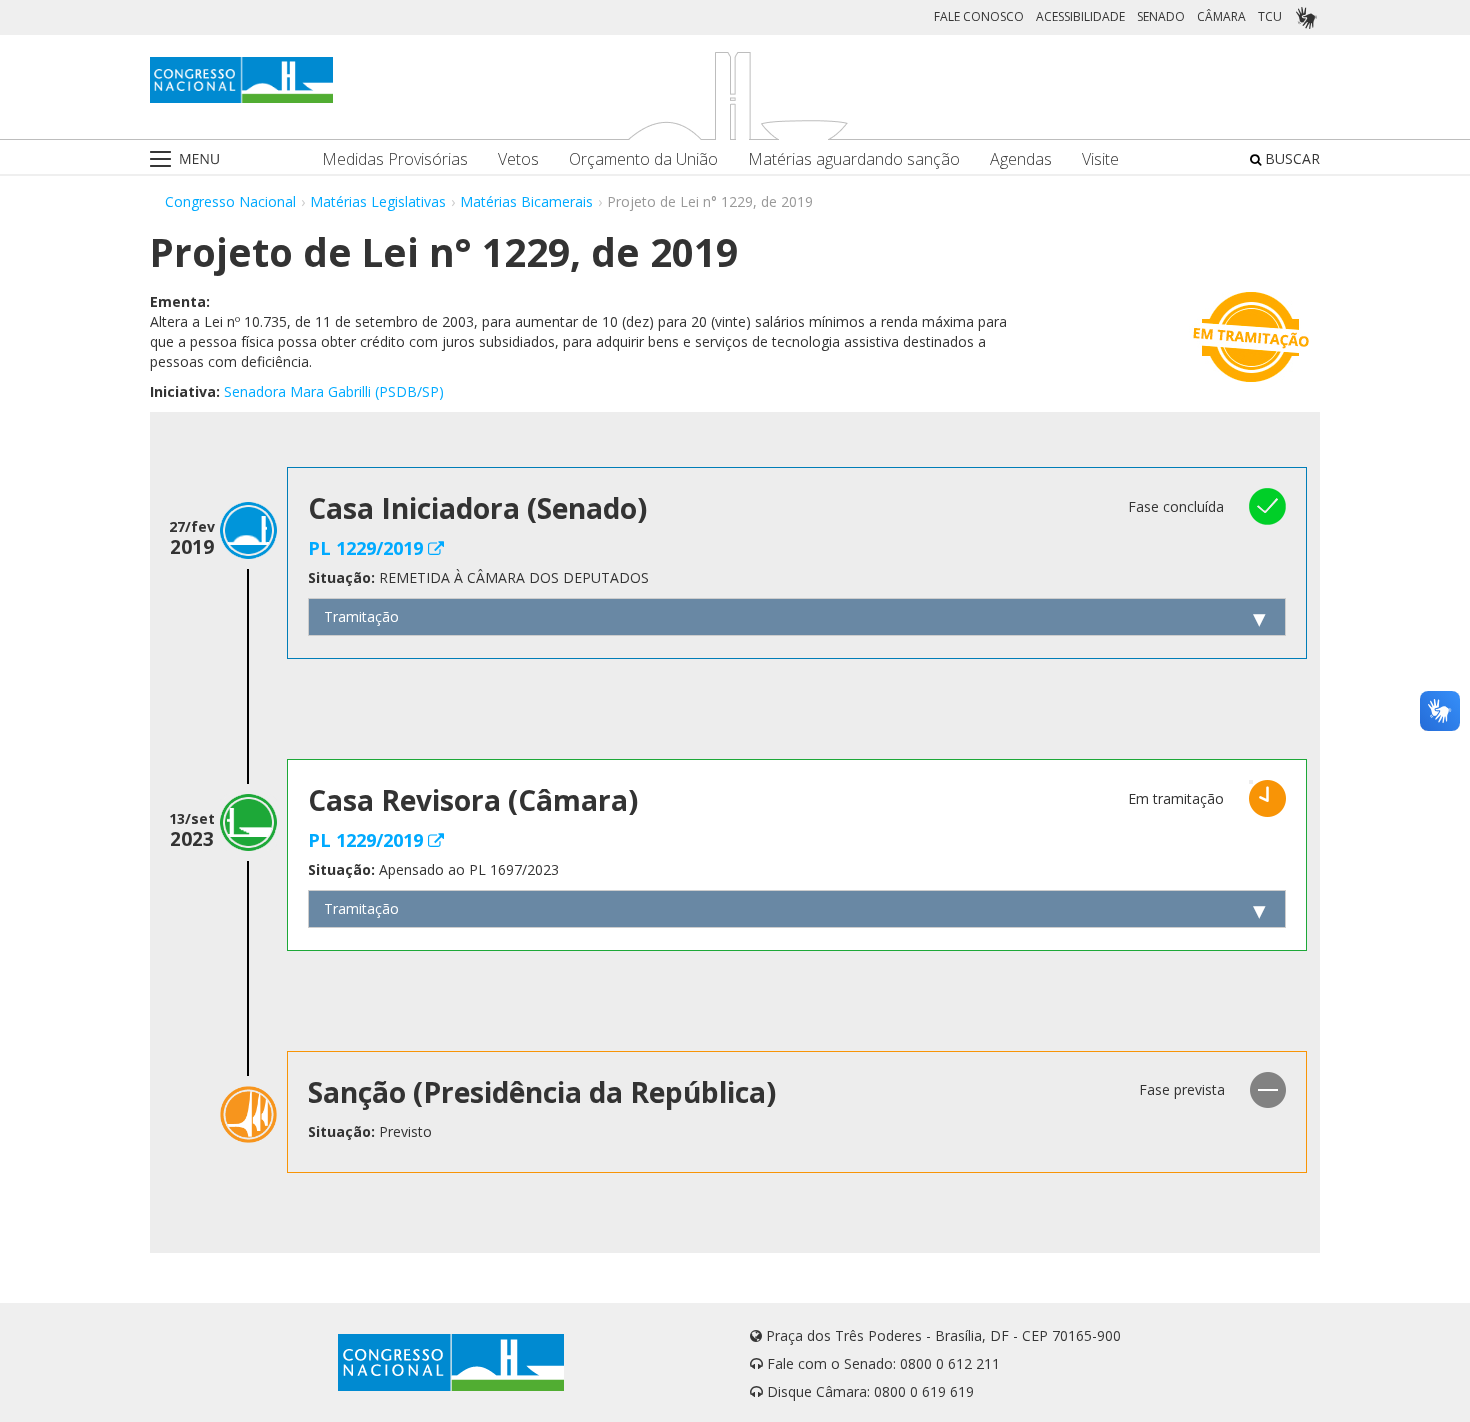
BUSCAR (1290, 158)
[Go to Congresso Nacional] (241, 80)
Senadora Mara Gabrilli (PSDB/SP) (334, 391)
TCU (1270, 16)
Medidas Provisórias (395, 159)
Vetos (518, 159)
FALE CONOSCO (979, 16)
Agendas (1021, 159)
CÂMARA (1221, 16)
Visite (1100, 159)
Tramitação (361, 616)
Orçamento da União (643, 159)
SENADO (1161, 16)
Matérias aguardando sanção (854, 159)
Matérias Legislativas (378, 201)
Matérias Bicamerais (526, 201)
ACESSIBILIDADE (1080, 16)
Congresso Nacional (230, 201)
